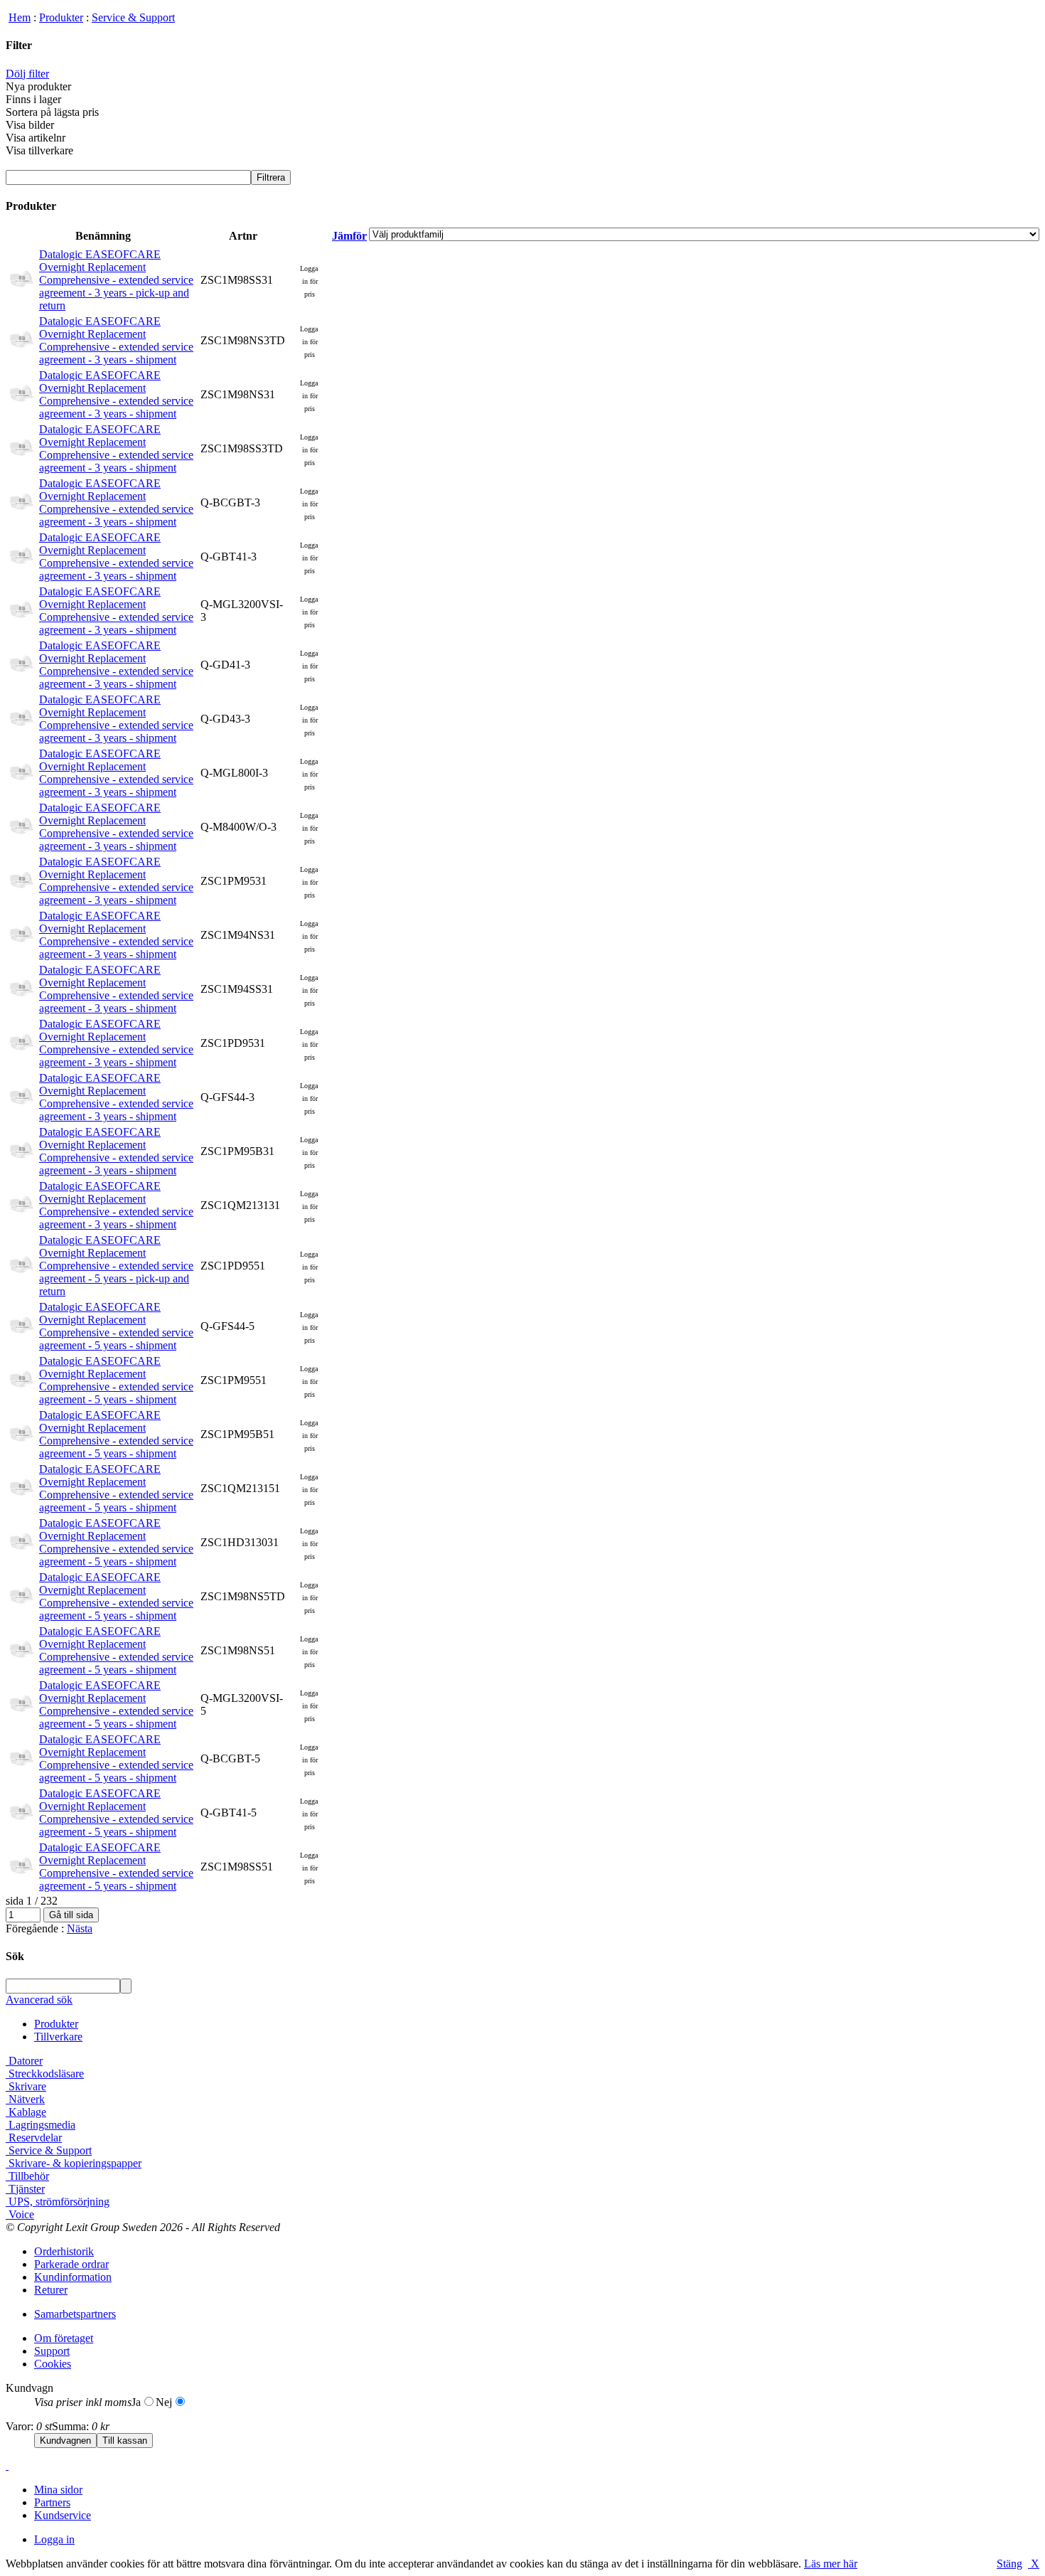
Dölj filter (27, 74)
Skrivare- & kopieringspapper (74, 2163)
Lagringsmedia (41, 2125)
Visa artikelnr (36, 138)
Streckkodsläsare (45, 2074)
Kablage (26, 2112)
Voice (20, 2214)
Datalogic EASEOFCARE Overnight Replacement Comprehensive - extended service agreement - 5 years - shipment (116, 1326)
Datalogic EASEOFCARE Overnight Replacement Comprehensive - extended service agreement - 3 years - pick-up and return (116, 280)
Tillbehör (27, 2176)
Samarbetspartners (75, 2314)
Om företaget (64, 2338)
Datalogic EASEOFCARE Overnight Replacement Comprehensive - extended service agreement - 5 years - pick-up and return (116, 1266)
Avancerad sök (39, 2000)
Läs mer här (831, 2564)
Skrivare (26, 2086)
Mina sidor (58, 2490)
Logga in (54, 2539)
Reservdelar (34, 2138)
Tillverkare (58, 2037)
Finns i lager (33, 99)
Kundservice (63, 2515)
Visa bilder (30, 125)
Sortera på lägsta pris (52, 112)
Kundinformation (73, 2277)
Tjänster (25, 2189)
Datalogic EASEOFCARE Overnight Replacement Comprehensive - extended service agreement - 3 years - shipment (116, 340)
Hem (20, 17)
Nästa (80, 1928)
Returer (51, 2290)
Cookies (53, 2364)
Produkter (61, 17)
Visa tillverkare (39, 150)
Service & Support (133, 17)
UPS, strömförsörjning (58, 2202)
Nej (164, 2402)
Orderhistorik (64, 2251)
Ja (136, 2402)
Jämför (349, 236)
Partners (52, 2502)
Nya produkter (38, 86)
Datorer (24, 2061)
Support (52, 2351)
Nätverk (25, 2099)
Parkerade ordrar (71, 2264)
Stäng (1009, 2564)
